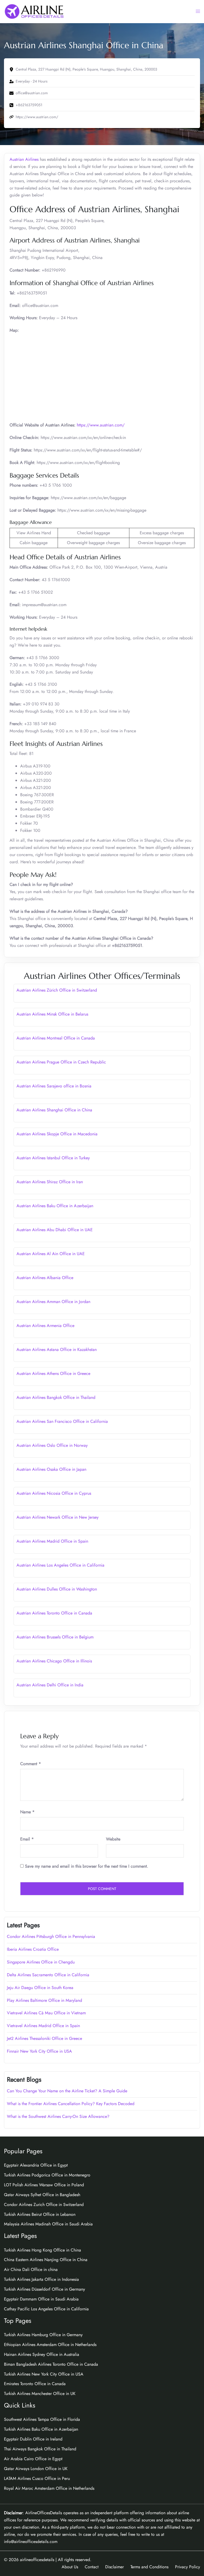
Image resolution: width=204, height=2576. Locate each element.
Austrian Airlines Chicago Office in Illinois (54, 1661)
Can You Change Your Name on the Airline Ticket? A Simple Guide (68, 2091)
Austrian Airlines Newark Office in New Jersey (58, 1517)
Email (27, 1839)
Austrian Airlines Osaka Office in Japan (51, 1469)
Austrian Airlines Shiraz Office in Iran (50, 1182)
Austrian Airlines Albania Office (45, 1278)
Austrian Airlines (24, 159)
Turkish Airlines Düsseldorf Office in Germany (44, 2289)
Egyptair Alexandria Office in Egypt (36, 2165)
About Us (70, 2567)
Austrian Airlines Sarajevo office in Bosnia (54, 1086)
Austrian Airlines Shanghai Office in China (54, 1110)
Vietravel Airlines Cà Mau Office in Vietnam (46, 2013)
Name (27, 1812)
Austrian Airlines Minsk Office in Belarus (52, 1014)
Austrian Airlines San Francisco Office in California (62, 1421)
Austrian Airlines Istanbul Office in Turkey (53, 1158)
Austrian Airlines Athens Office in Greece (53, 1373)
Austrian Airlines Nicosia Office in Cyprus (54, 1493)
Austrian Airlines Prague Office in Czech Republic (61, 1062)
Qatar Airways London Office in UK (36, 2469)
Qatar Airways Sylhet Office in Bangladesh (42, 2195)
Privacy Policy (188, 2567)
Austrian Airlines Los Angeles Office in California (60, 1565)
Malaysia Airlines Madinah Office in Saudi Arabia (48, 2224)
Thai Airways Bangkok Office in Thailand (40, 2449)
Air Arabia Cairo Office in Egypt (33, 2459)
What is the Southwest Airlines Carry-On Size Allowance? (58, 2116)
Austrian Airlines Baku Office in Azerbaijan (55, 1206)
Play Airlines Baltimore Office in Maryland (44, 2000)
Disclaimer (114, 2567)
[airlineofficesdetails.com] (34, 11)
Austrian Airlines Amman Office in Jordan (53, 1302)
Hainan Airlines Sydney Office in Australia (42, 2354)
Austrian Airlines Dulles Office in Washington (57, 1589)
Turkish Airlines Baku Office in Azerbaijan (41, 2429)
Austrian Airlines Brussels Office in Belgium (55, 1637)
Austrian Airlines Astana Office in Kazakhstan (57, 1349)
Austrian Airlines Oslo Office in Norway (52, 1445)
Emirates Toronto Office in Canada (35, 2384)
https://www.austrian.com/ (101, 425)
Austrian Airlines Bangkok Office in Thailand (56, 1397)
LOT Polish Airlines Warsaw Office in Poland (44, 2185)
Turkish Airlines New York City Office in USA (44, 2374)
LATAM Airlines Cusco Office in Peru (37, 2478)
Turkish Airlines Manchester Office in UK (40, 2394)
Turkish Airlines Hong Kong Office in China (42, 2250)
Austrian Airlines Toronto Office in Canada (54, 1613)
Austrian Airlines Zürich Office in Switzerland (57, 990)
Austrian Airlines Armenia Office (45, 1326)
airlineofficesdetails (37, 2560)
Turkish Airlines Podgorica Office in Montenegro (47, 2175)
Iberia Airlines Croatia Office (33, 1949)
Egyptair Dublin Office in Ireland (33, 2439)
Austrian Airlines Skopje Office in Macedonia (57, 1134)
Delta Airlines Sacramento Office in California (48, 1975)
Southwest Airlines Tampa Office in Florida (42, 2419)
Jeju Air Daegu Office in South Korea (40, 1988)
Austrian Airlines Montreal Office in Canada (56, 1038)
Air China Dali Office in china (31, 2269)
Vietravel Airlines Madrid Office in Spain (43, 2026)
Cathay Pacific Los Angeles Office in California (46, 2309)
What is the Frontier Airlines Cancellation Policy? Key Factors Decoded (71, 2104)
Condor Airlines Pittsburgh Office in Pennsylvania (51, 1936)
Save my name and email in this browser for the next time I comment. (87, 1866)
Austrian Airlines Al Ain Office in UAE (51, 1254)
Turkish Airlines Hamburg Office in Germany (43, 2335)
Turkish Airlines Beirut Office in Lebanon (40, 2214)
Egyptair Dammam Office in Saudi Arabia (41, 2299)
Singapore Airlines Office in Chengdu (41, 1962)
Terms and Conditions (149, 2567)
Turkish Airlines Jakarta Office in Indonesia (41, 2279)
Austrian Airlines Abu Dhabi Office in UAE (55, 1230)
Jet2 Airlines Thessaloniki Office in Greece (44, 2038)
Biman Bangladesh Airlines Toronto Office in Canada (51, 2364)
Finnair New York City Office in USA (39, 2051)
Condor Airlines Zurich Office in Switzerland (44, 2205)
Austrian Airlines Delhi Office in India (50, 1685)
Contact (92, 2567)
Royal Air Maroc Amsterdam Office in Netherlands (49, 2488)
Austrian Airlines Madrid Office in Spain (52, 1541)
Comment (31, 1764)
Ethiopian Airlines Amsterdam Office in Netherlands (50, 2345)
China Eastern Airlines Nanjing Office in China (46, 2260)
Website (113, 1839)
